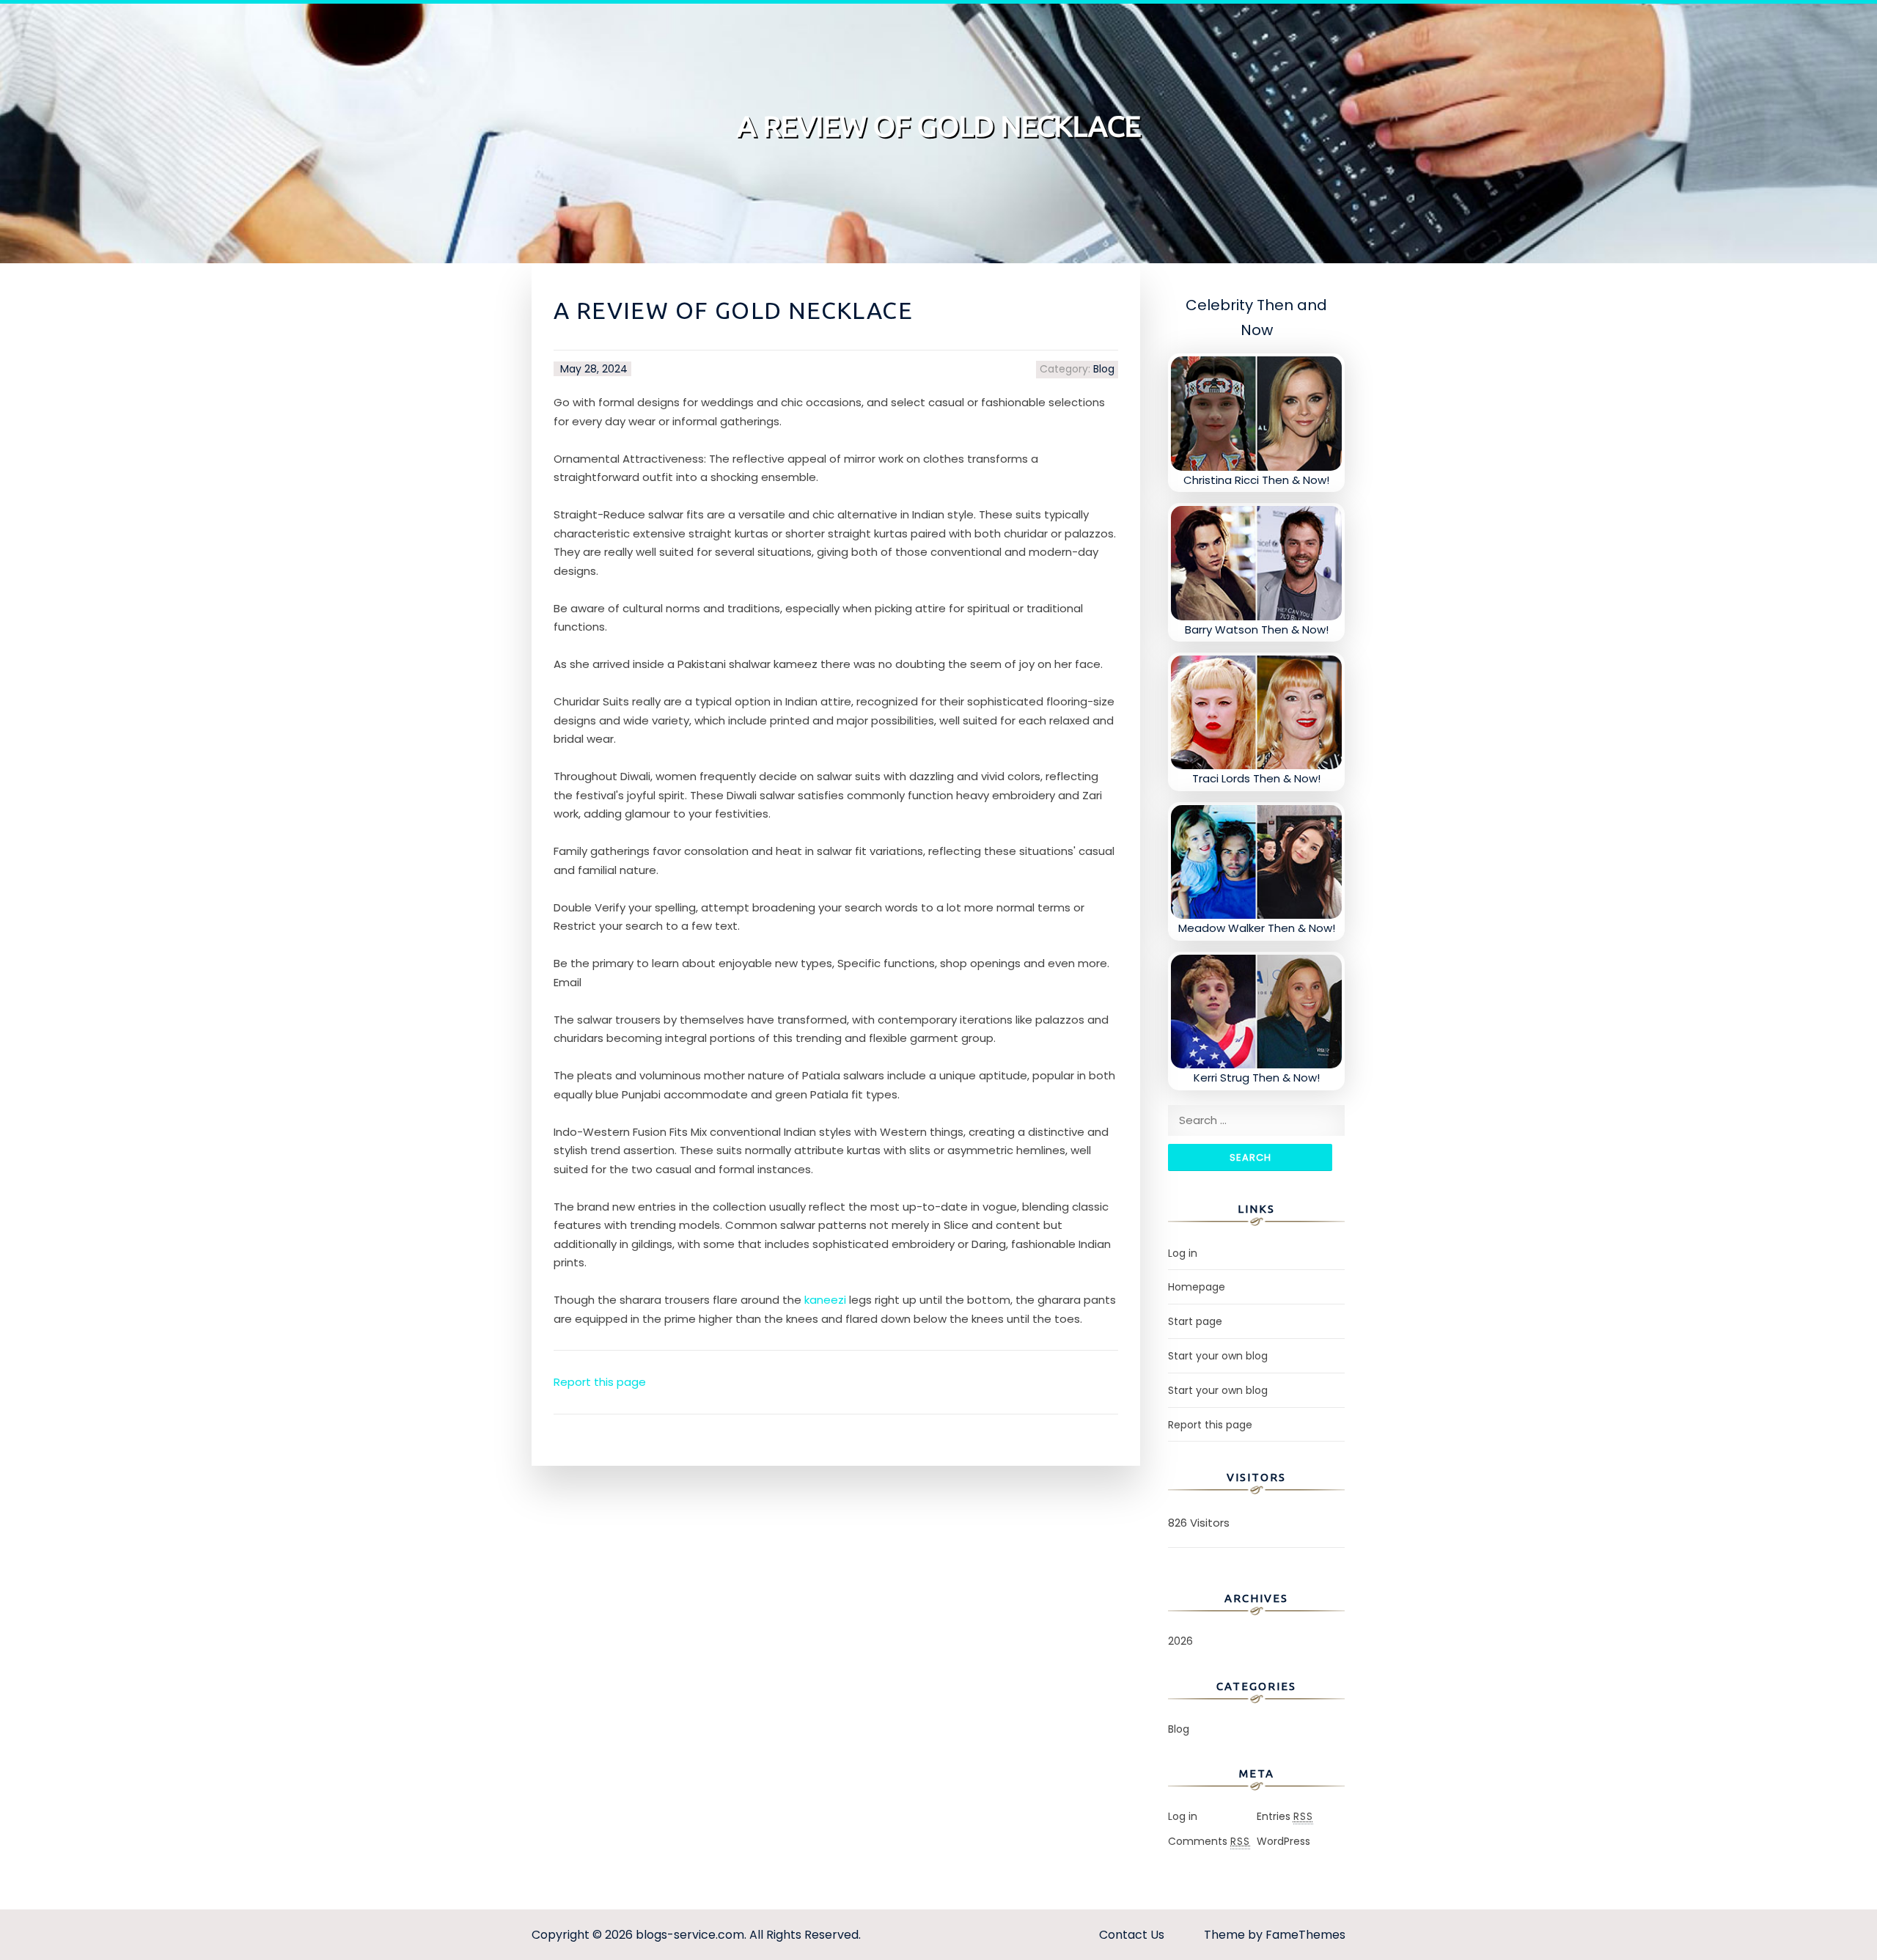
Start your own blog (1218, 1356)
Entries (1285, 1816)
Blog (1104, 369)
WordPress (1283, 1841)
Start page (1195, 1321)
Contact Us (1132, 1935)
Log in (1183, 1253)
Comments (1209, 1841)
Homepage (1197, 1287)
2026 (1180, 1641)
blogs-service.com (690, 1935)
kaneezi (825, 1300)
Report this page (600, 1382)
